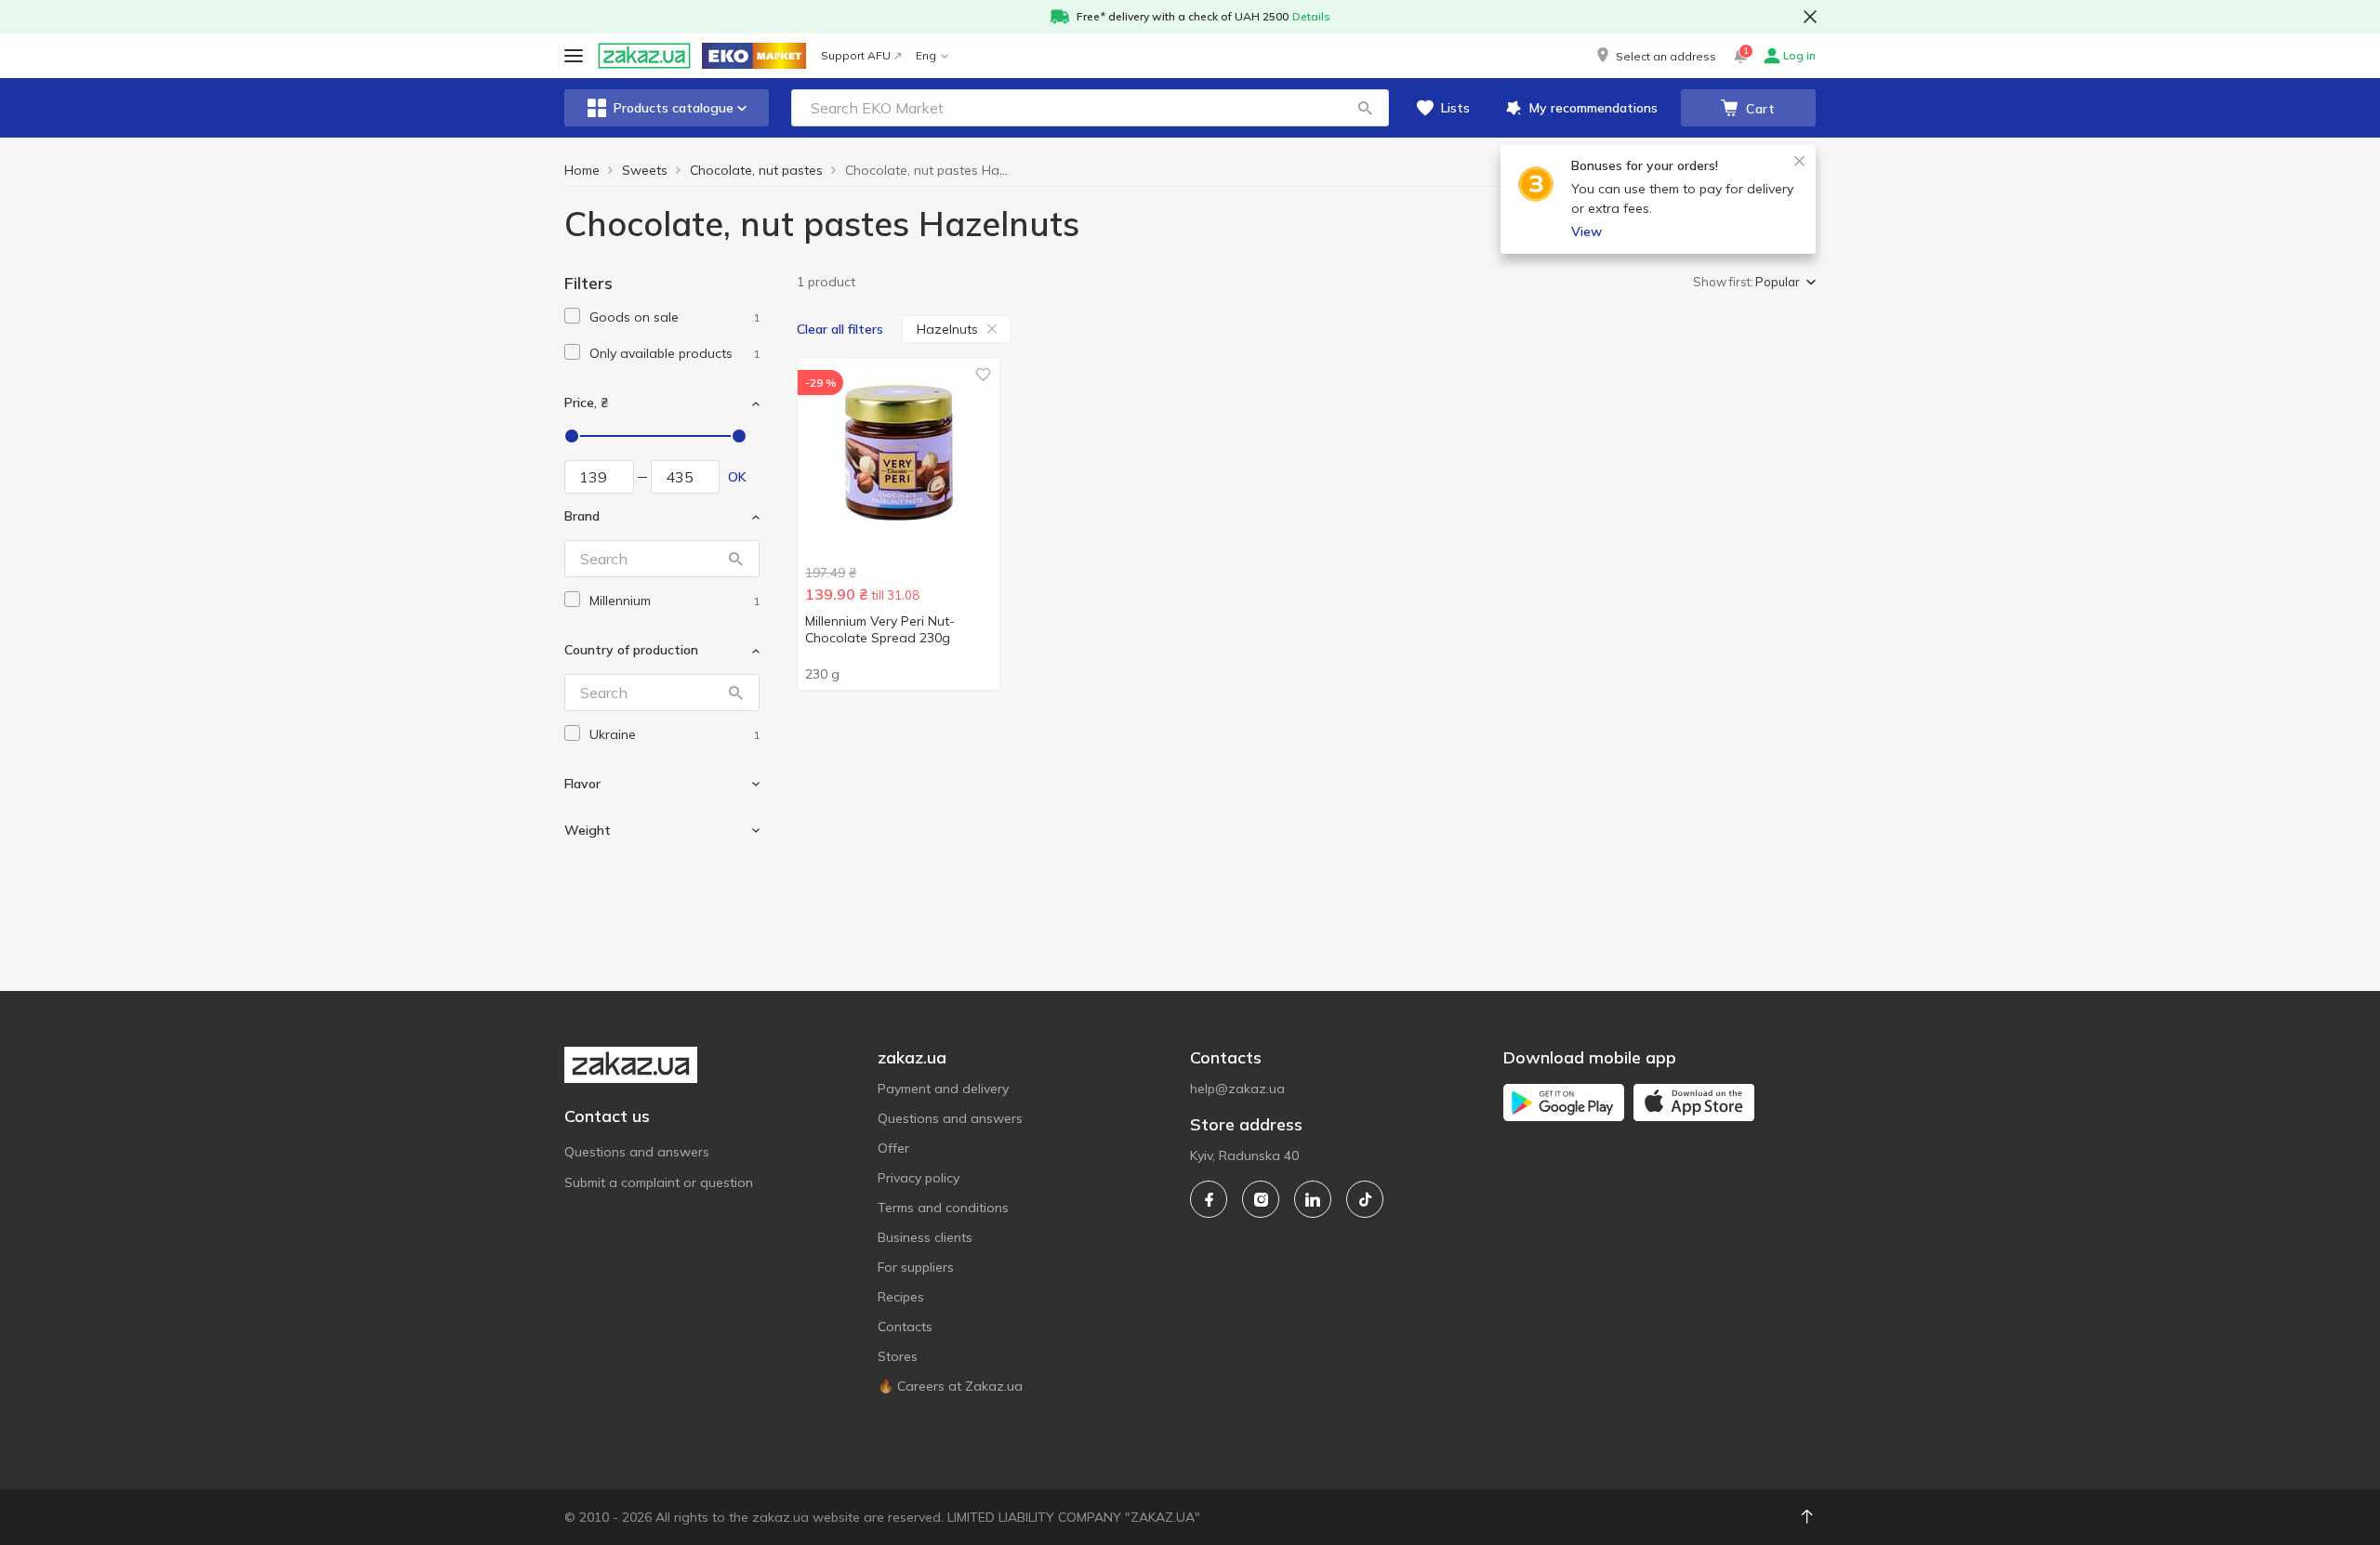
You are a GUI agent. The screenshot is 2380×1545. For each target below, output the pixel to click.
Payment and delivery (943, 1089)
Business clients (925, 1237)
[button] (1655, 56)
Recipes (901, 1297)
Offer (893, 1148)
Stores (898, 1356)
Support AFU (856, 55)
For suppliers (916, 1267)
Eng (926, 55)
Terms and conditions (943, 1208)
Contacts (905, 1327)
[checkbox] (572, 316)
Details (1311, 16)
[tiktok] (1365, 1199)
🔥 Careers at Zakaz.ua (950, 1386)
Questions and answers (637, 1152)
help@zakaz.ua (1237, 1089)
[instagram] (1261, 1199)
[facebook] (1209, 1199)
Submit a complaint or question (659, 1182)
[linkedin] (1313, 1199)
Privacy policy (919, 1178)
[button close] (1810, 17)
